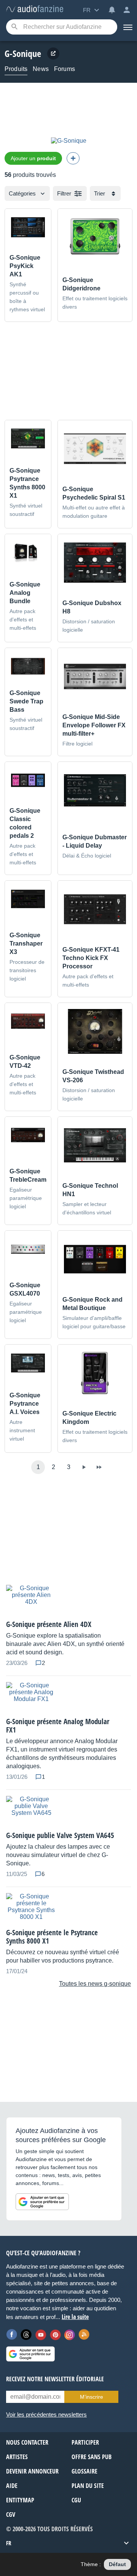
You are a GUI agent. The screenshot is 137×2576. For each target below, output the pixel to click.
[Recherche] (14, 27)
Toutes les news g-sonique (95, 1984)
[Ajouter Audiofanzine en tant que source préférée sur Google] (42, 2202)
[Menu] (127, 27)
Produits (16, 69)
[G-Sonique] (69, 141)
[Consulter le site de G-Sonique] (53, 54)
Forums (65, 69)
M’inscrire (92, 2397)
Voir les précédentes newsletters (46, 2414)
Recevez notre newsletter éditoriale (55, 2379)
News (41, 69)
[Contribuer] (73, 158)
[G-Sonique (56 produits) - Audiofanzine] (35, 9)
